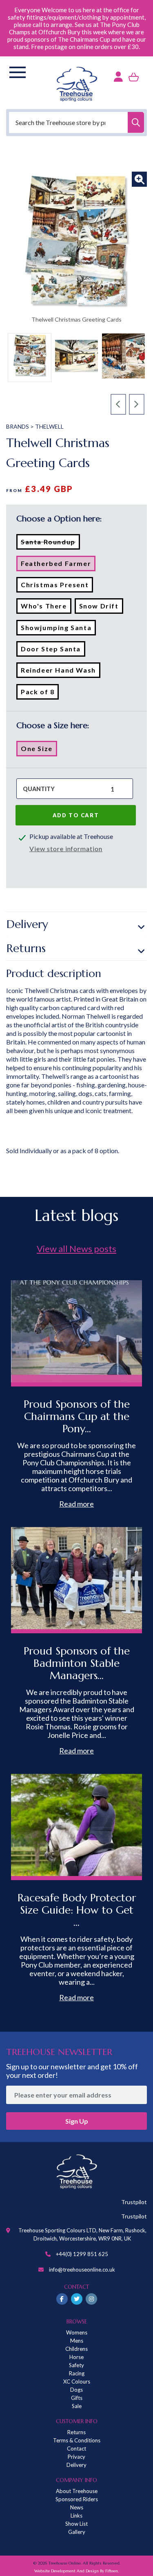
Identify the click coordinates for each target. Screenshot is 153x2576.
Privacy (76, 2457)
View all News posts (76, 1249)
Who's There (46, 608)
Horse (76, 2357)
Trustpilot (134, 2202)
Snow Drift (101, 608)
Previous (119, 405)
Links (76, 2516)
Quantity (39, 789)
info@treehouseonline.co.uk (82, 2270)
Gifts (77, 2398)
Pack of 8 (40, 693)
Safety (76, 2365)
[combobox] (76, 122)
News (77, 2507)
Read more (76, 1504)
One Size (39, 750)
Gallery (77, 2532)
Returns (26, 948)
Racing (77, 2373)
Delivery (27, 924)
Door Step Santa (53, 651)
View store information (66, 849)
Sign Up (77, 2121)
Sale (77, 2406)
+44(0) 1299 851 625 (82, 2254)
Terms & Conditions (77, 2440)
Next (137, 405)
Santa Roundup (50, 543)
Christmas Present (57, 586)
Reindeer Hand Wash (61, 672)
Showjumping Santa (58, 629)
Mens (77, 2341)
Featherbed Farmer (58, 565)
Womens (77, 2332)
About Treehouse (77, 2491)
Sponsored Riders (77, 2499)
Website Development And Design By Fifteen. (76, 2571)
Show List (76, 2524)
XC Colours (77, 2381)
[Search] (136, 122)
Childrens (76, 2349)
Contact (76, 2449)
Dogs (76, 2390)
